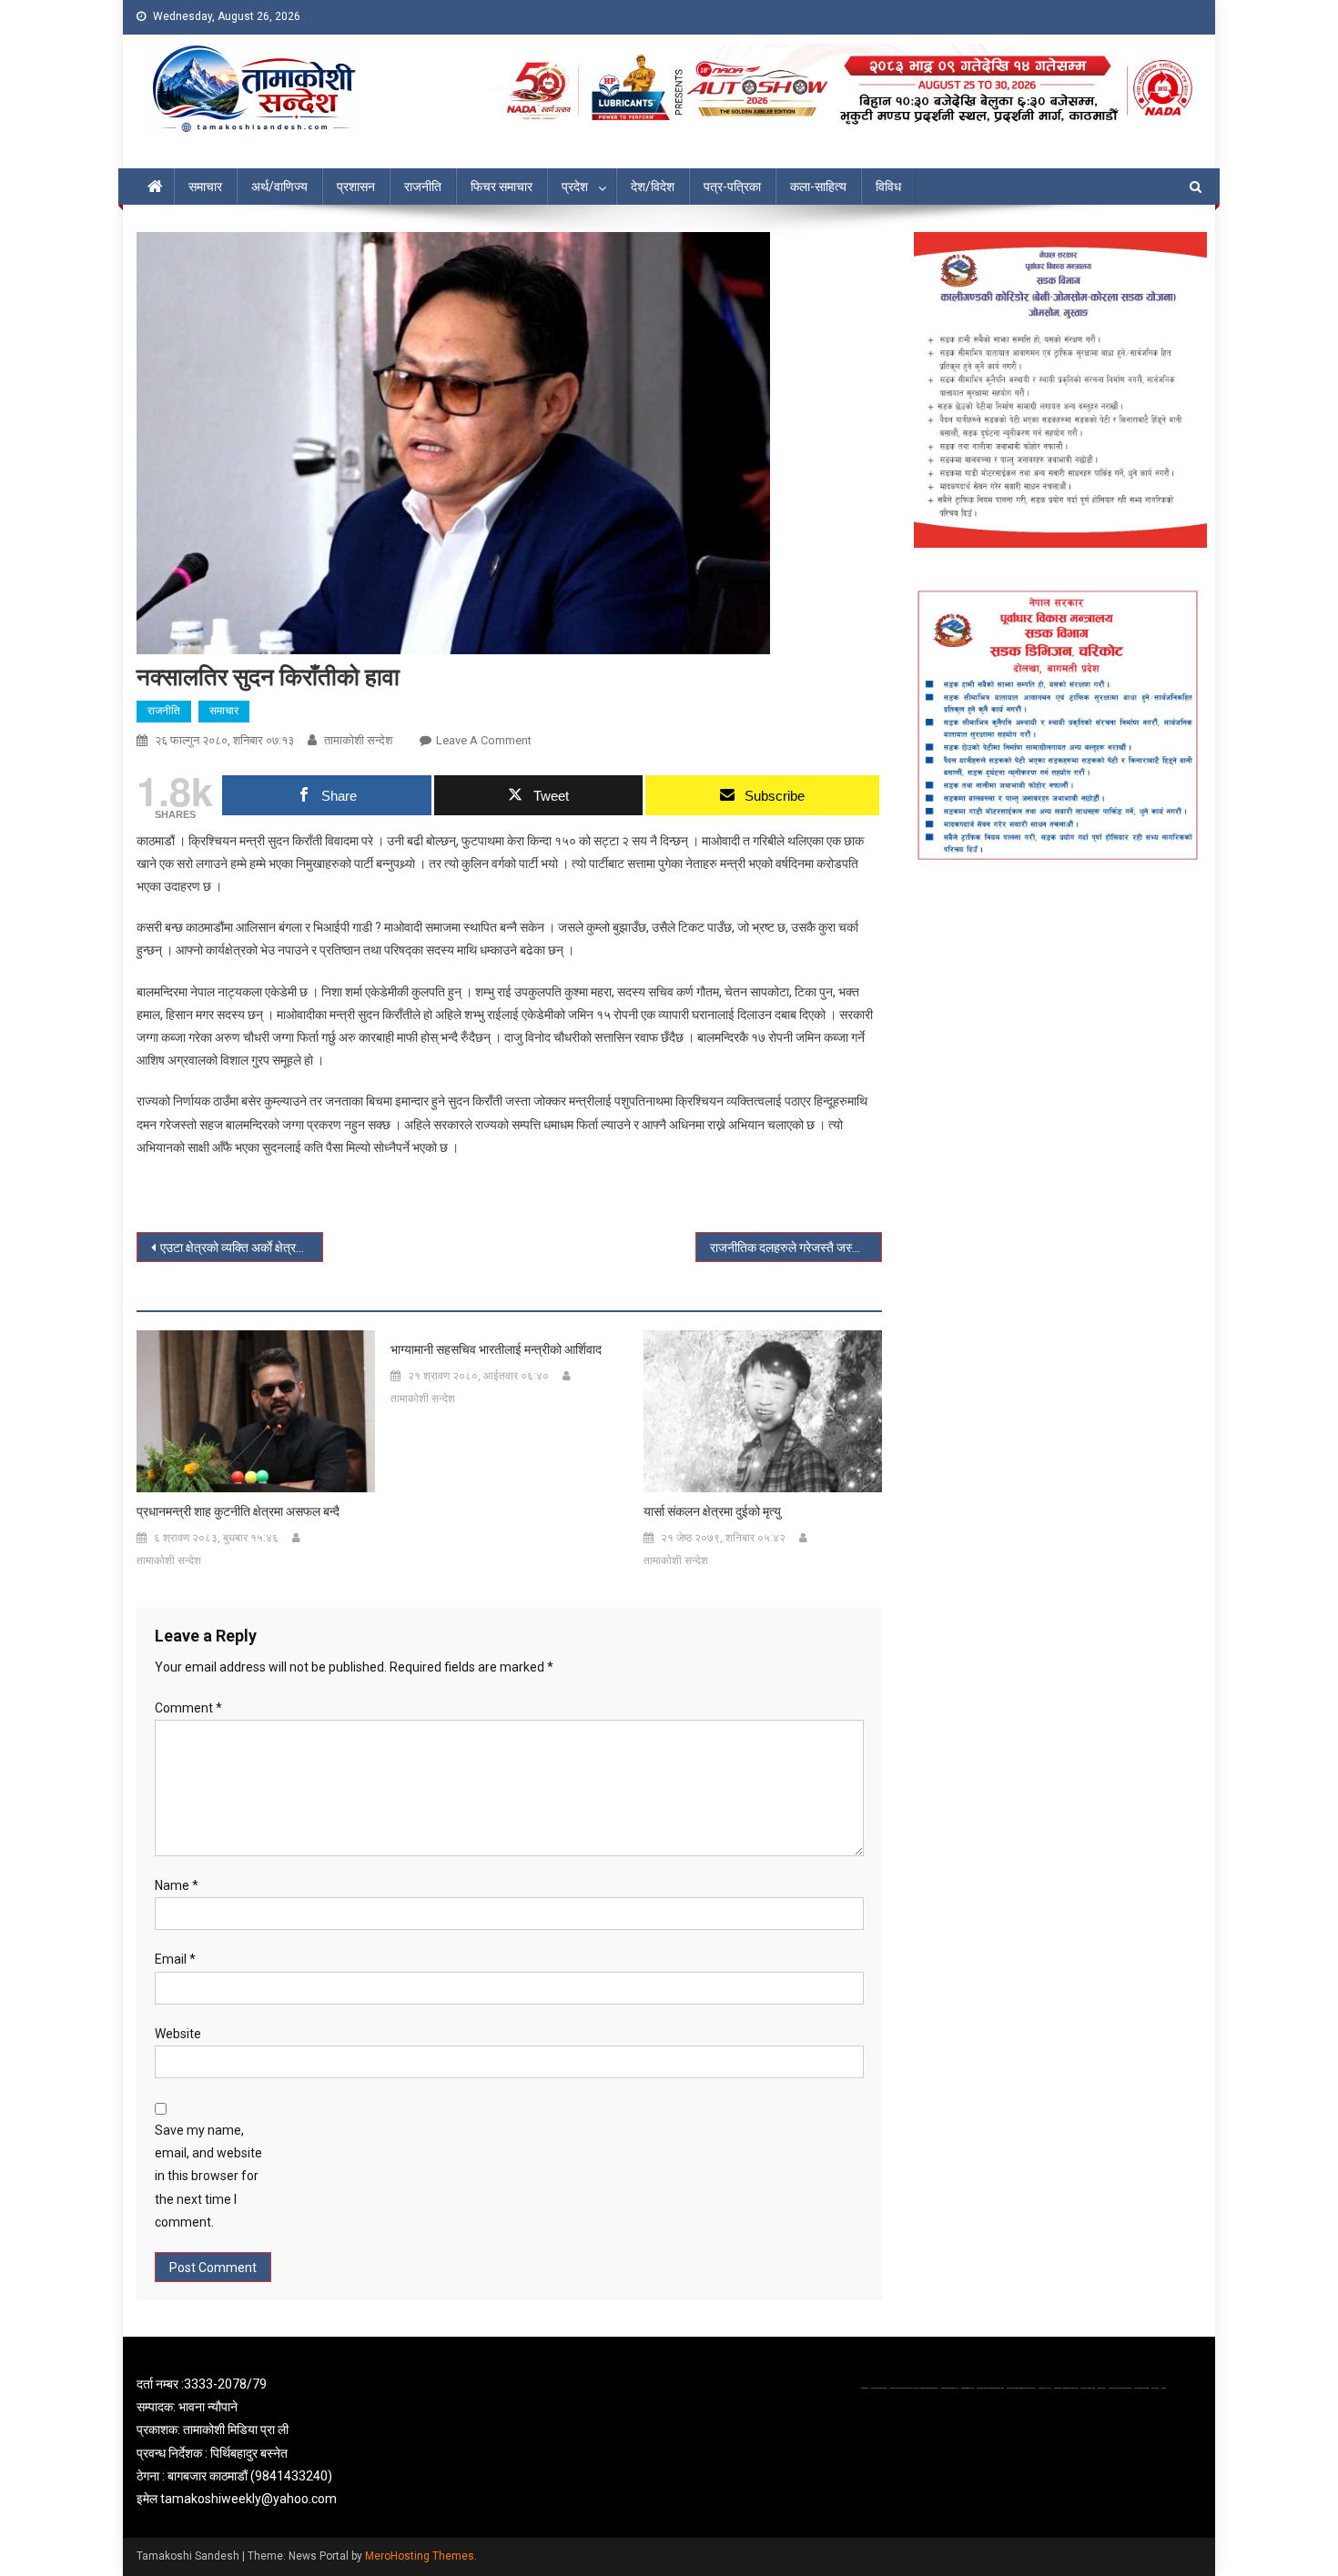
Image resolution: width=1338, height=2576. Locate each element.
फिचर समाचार (502, 187)
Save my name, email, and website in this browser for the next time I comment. (208, 2176)
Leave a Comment (484, 740)
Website (178, 2034)
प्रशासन (356, 187)
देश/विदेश (653, 187)
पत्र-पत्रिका (732, 187)
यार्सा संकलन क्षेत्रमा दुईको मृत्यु (712, 1511)
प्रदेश (575, 187)
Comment (188, 1708)
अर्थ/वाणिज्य (279, 187)
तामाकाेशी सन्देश (358, 740)
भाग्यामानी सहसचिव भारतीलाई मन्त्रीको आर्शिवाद (496, 1349)
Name (177, 1885)
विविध (888, 187)
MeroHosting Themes (420, 2556)
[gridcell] (307, 2442)
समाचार (205, 187)
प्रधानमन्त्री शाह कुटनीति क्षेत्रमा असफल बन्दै (238, 1511)
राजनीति (423, 187)
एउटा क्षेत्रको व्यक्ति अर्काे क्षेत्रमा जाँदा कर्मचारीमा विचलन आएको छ (242, 1248)
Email (175, 1959)
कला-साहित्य (818, 187)
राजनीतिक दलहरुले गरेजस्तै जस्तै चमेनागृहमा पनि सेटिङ (796, 1248)
